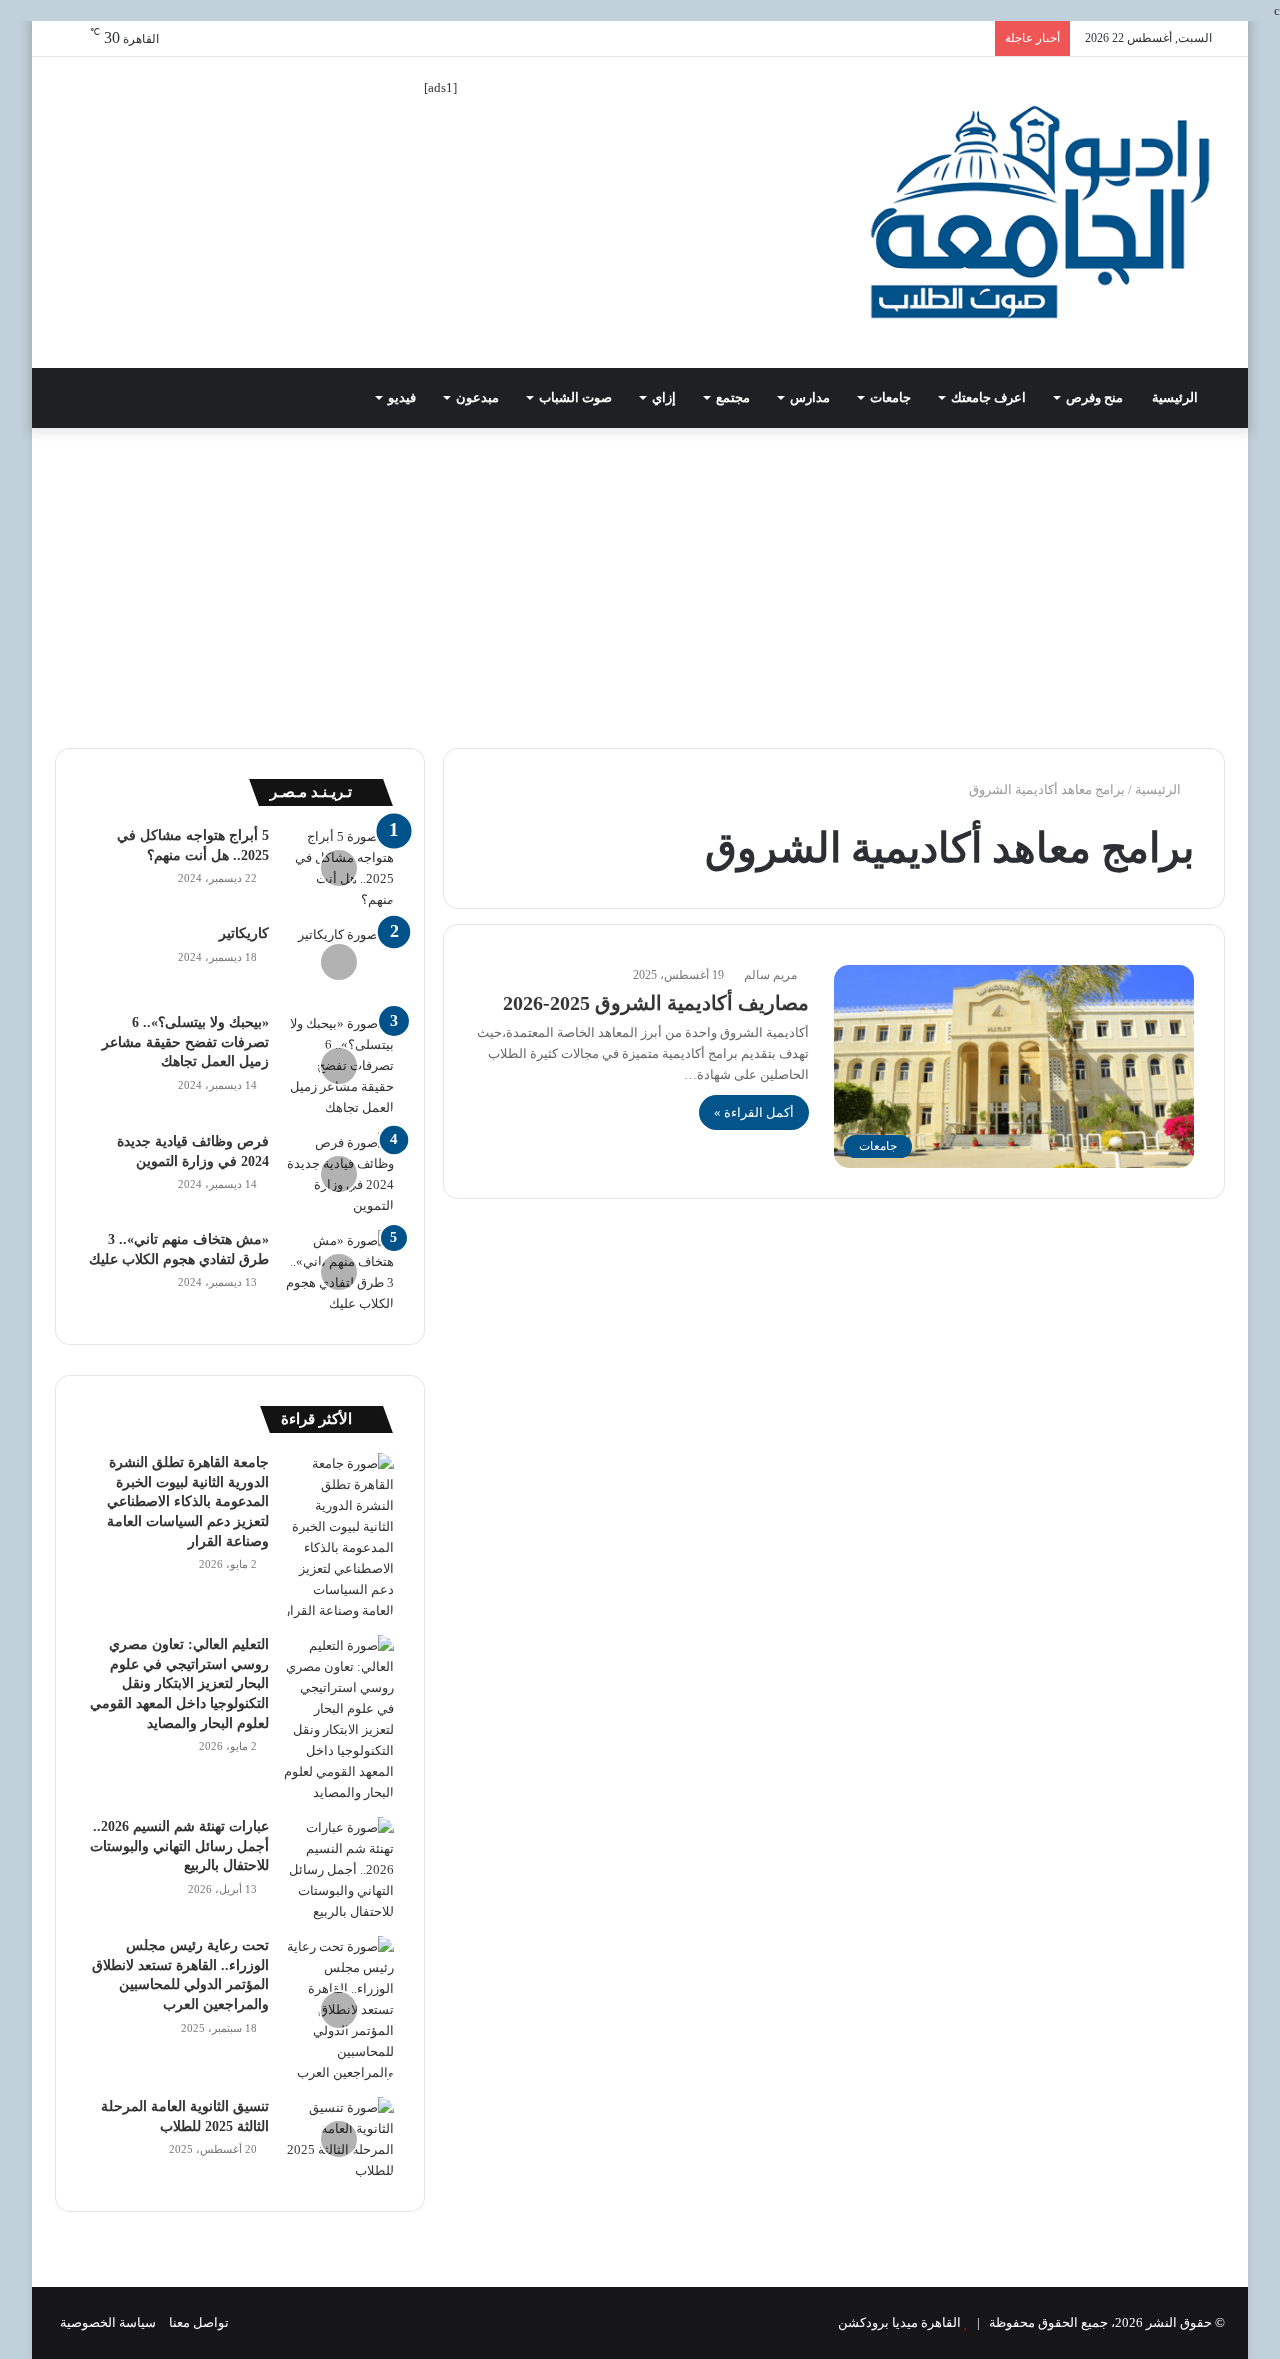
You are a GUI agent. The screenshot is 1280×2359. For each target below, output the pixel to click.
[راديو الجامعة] (1040, 212)
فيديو (402, 397)
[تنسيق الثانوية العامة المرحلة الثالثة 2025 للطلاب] (339, 2139)
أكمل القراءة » (754, 1112)
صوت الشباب (575, 397)
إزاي (664, 397)
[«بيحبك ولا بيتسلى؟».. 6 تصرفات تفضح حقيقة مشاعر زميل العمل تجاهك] (339, 1065)
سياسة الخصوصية (108, 2322)
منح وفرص (1094, 397)
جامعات (890, 397)
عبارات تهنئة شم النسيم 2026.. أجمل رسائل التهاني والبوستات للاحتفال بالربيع (179, 1846)
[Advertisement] (640, 578)
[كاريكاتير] (339, 961)
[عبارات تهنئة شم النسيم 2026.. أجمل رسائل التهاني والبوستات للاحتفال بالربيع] (339, 1869)
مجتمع (733, 397)
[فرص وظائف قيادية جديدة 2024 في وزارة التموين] (339, 1174)
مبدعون (477, 397)
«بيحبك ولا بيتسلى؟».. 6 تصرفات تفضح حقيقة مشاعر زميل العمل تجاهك (185, 1042)
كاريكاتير (244, 933)
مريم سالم (770, 975)
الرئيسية (1176, 397)
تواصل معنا (199, 2322)
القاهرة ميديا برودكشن (899, 2322)
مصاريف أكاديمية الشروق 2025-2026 (656, 1003)
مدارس (810, 397)
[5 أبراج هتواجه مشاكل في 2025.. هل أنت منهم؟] (339, 868)
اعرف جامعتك (988, 397)
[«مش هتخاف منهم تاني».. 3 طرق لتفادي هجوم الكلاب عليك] (339, 1272)
